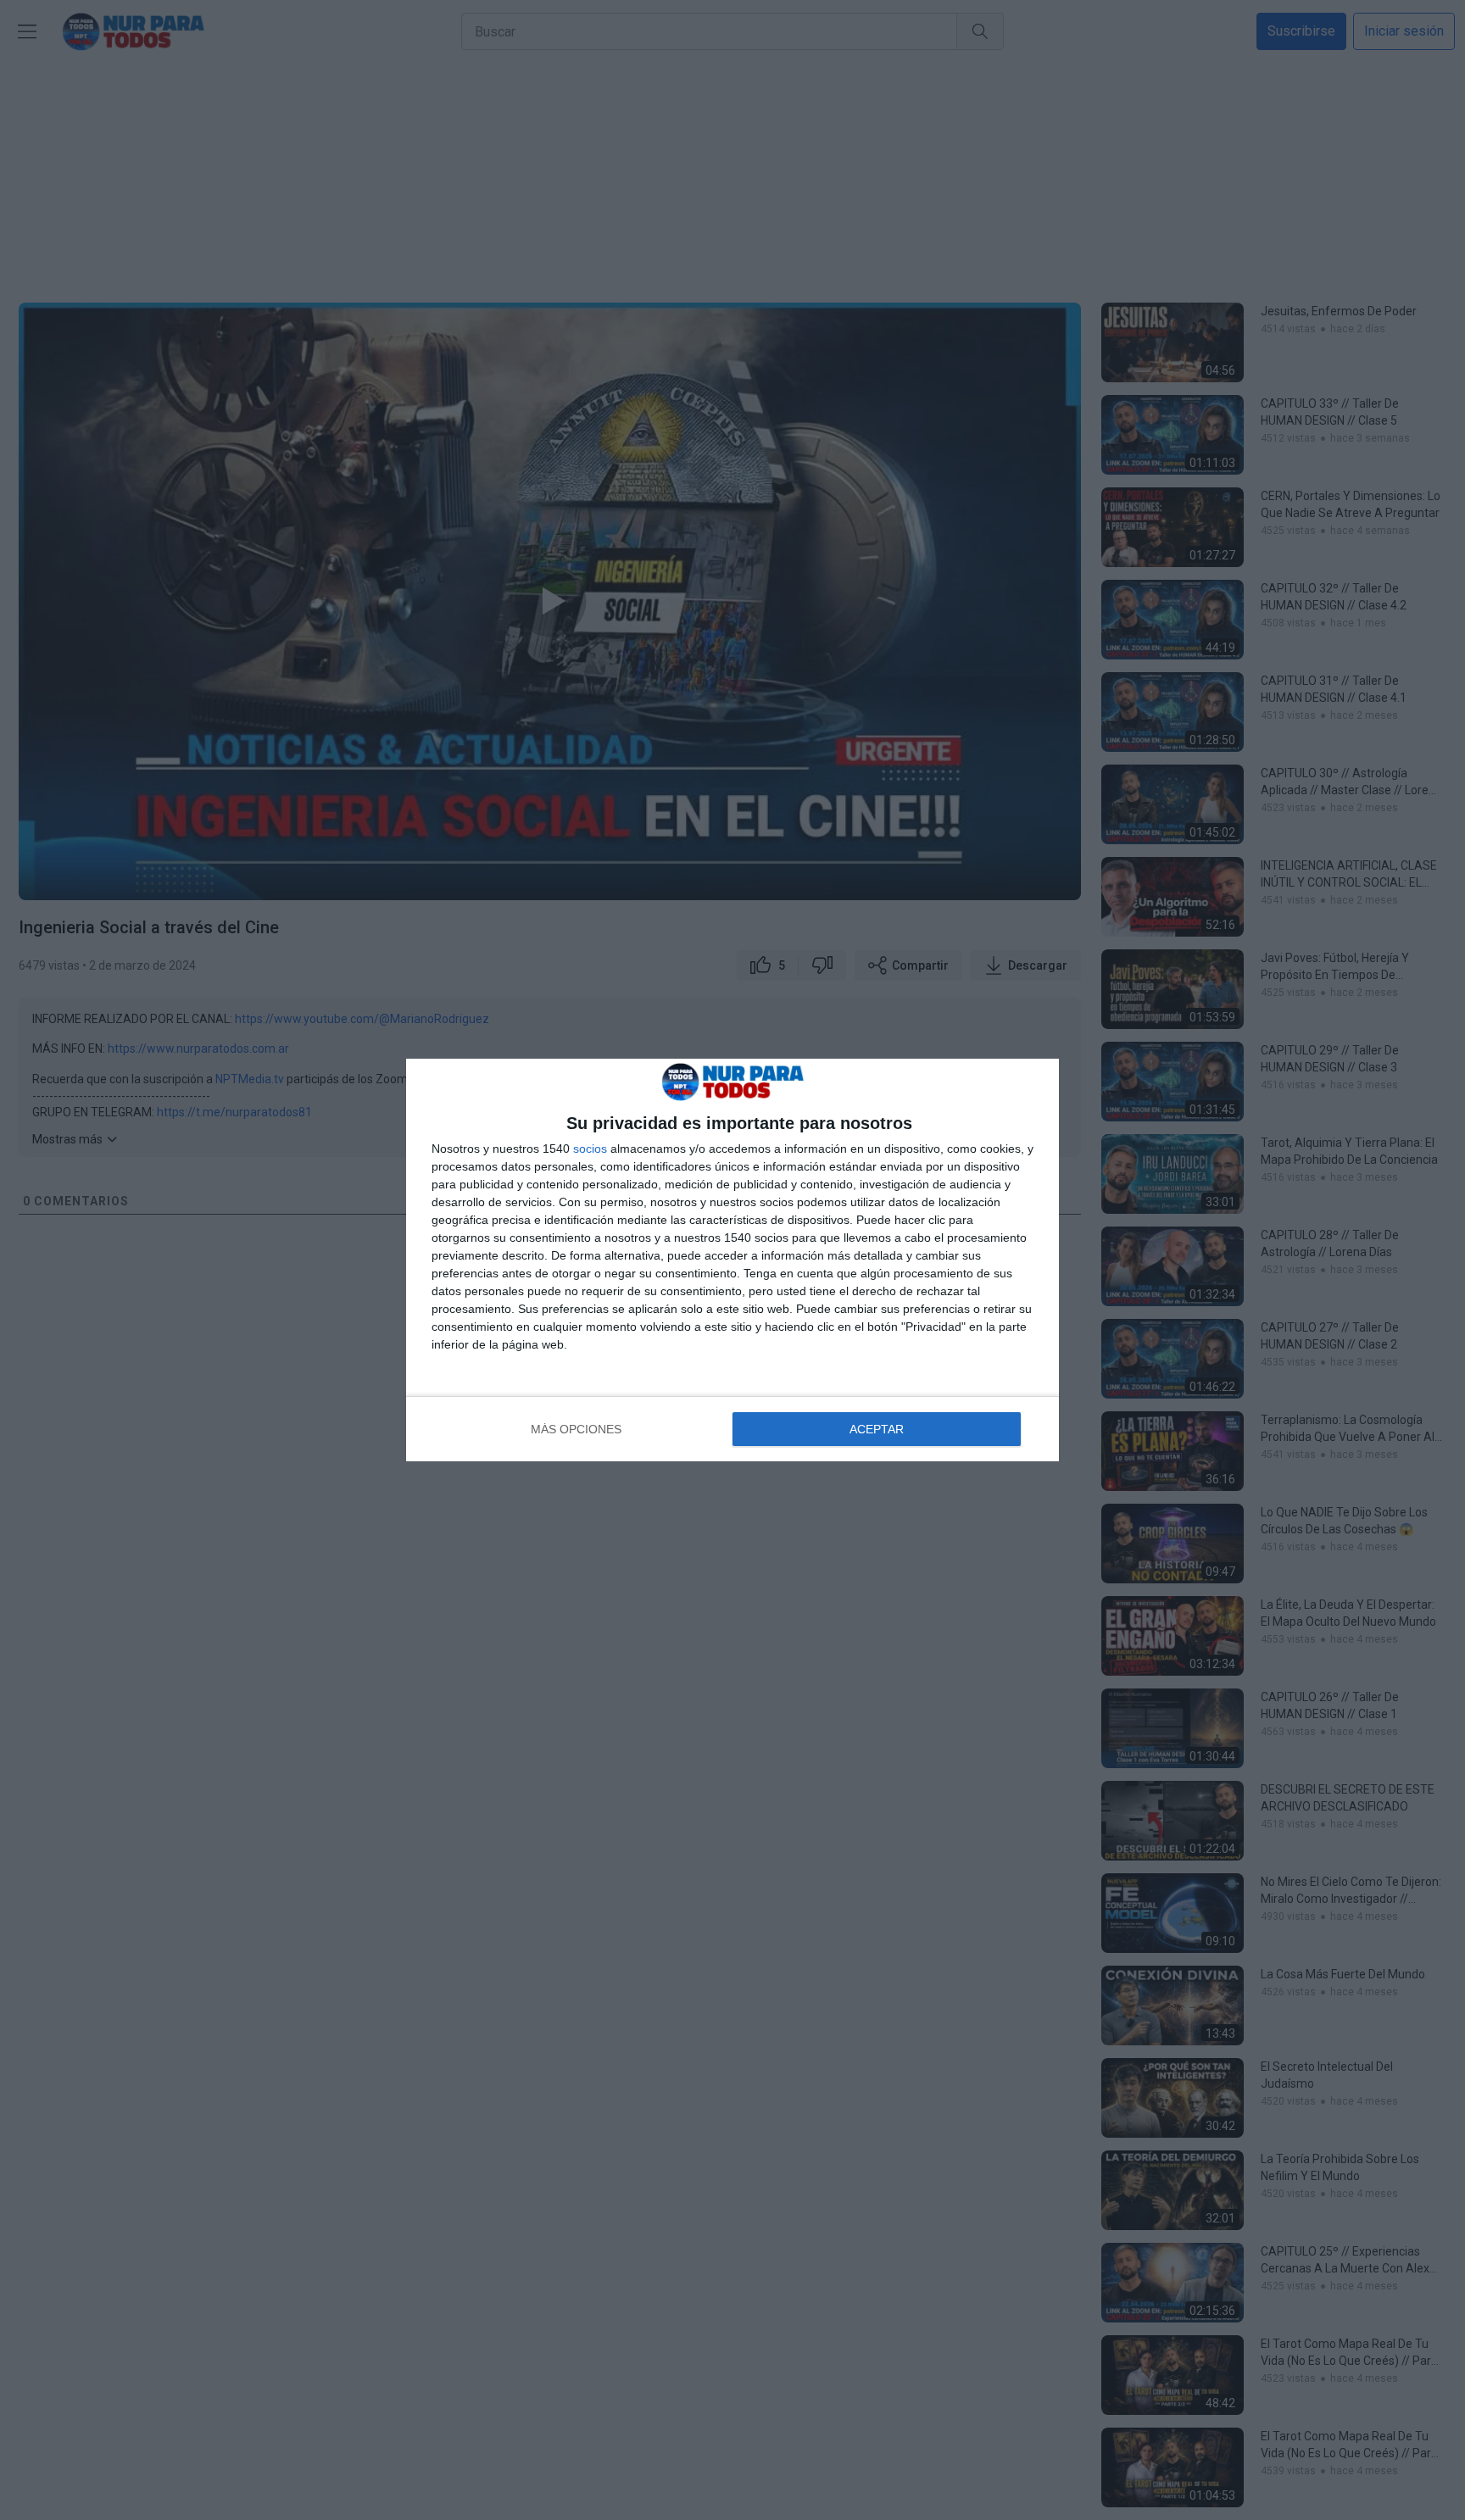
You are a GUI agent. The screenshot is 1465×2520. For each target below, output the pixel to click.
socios (590, 1149)
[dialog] (732, 1260)
